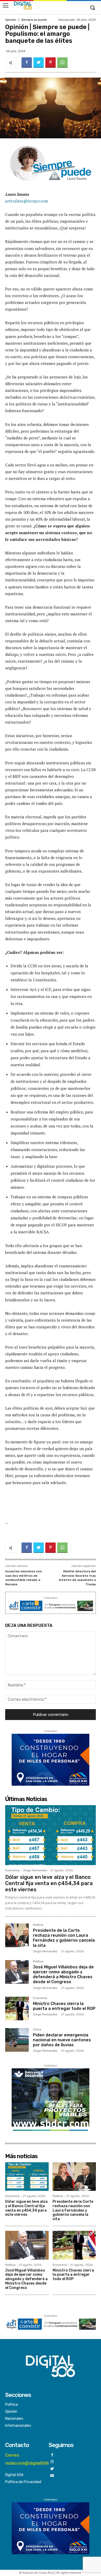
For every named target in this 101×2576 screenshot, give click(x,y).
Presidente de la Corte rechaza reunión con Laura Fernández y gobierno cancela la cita (64, 1938)
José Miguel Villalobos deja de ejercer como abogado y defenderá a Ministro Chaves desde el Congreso (63, 1975)
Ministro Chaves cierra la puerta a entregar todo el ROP (64, 2006)
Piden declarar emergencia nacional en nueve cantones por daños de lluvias (62, 2040)
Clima (37, 2030)
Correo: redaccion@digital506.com (32, 2459)
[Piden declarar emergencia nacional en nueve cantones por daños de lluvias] (17, 2040)
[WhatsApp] (62, 63)
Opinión (11, 20)
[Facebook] (27, 63)
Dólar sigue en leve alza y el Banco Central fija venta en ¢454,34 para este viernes (49, 1883)
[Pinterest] (51, 63)
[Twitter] (39, 63)
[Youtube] (52, 2476)
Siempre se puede (34, 20)
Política (38, 1925)
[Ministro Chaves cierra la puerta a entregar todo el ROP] (17, 2009)
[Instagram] (52, 2462)
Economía (12, 1870)
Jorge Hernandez (35, 1870)
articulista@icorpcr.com (27, 201)
